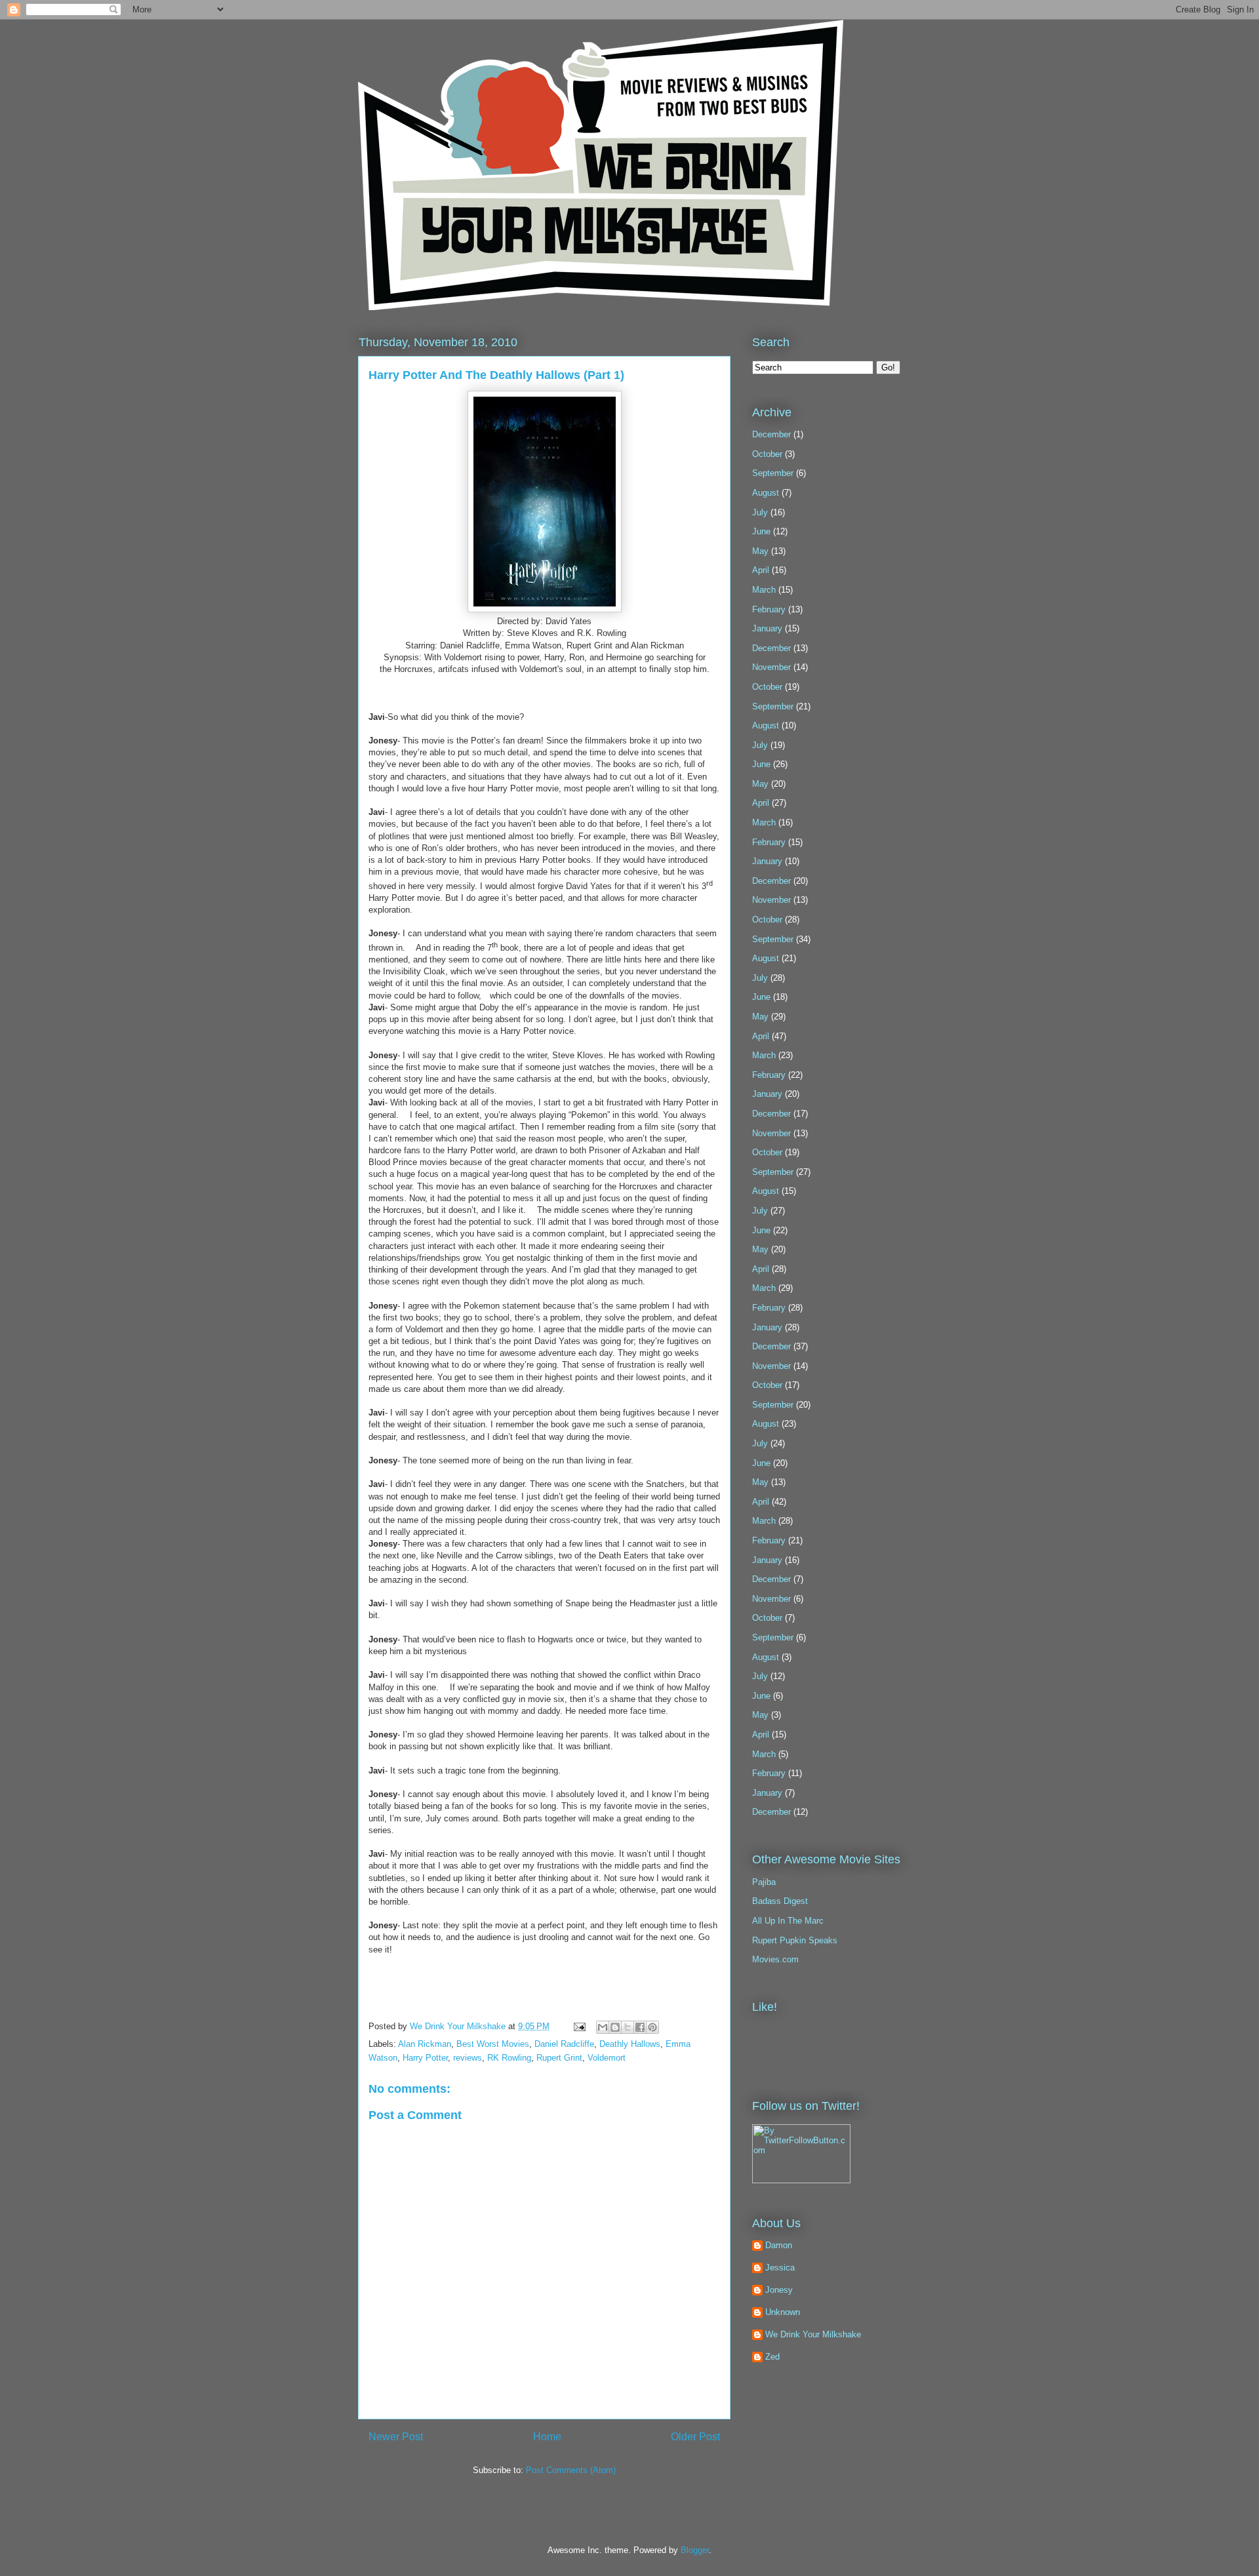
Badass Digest (780, 1901)
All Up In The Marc (788, 1921)
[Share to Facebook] (640, 2027)
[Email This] (603, 2027)
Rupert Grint (559, 2058)
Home (547, 2437)
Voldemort (607, 2058)
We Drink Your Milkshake (459, 2026)
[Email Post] (579, 2026)
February (769, 609)
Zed (772, 2357)
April (761, 570)
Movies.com (775, 1959)
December (771, 434)
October (767, 454)
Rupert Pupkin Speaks (795, 1940)
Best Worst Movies (493, 2044)
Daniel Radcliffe (564, 2044)
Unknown (783, 2312)
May (760, 551)
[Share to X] (628, 2027)
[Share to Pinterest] (652, 2027)
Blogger (695, 2550)
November (771, 667)
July (760, 512)
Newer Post (396, 2437)
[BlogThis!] (615, 2027)
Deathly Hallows (630, 2044)
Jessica (780, 2268)
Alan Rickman (425, 2044)
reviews (468, 2058)
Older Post (695, 2437)
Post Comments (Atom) (571, 2470)
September (773, 473)
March (764, 590)
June (761, 531)
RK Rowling (509, 2058)
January (767, 628)
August (766, 493)
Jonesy (779, 2290)
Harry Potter (425, 2058)
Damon (779, 2245)
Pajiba (764, 1882)
